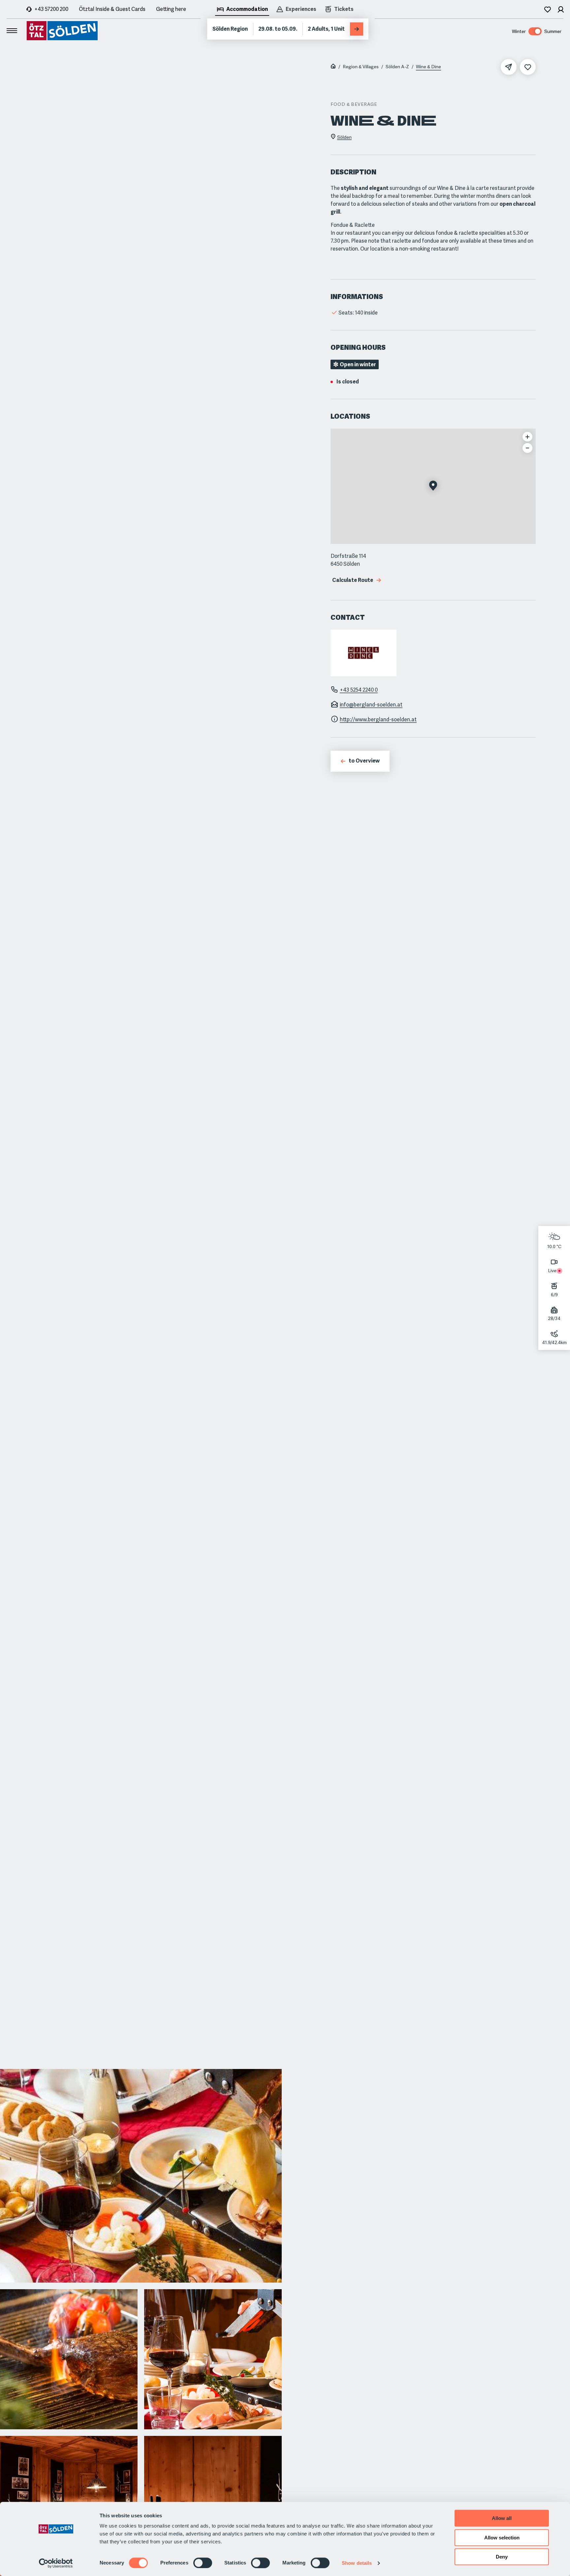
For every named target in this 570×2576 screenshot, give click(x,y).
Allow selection (502, 2538)
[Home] (333, 67)
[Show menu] (12, 31)
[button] (433, 486)
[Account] (561, 9)
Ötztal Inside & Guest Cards (112, 9)
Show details (357, 2563)
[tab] (242, 10)
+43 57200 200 (51, 9)
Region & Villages (361, 67)
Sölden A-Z (397, 67)
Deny (502, 2557)
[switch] (203, 2563)
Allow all (502, 2518)
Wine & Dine (428, 67)
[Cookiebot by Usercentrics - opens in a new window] (56, 2563)
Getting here (171, 9)
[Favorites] (548, 9)
